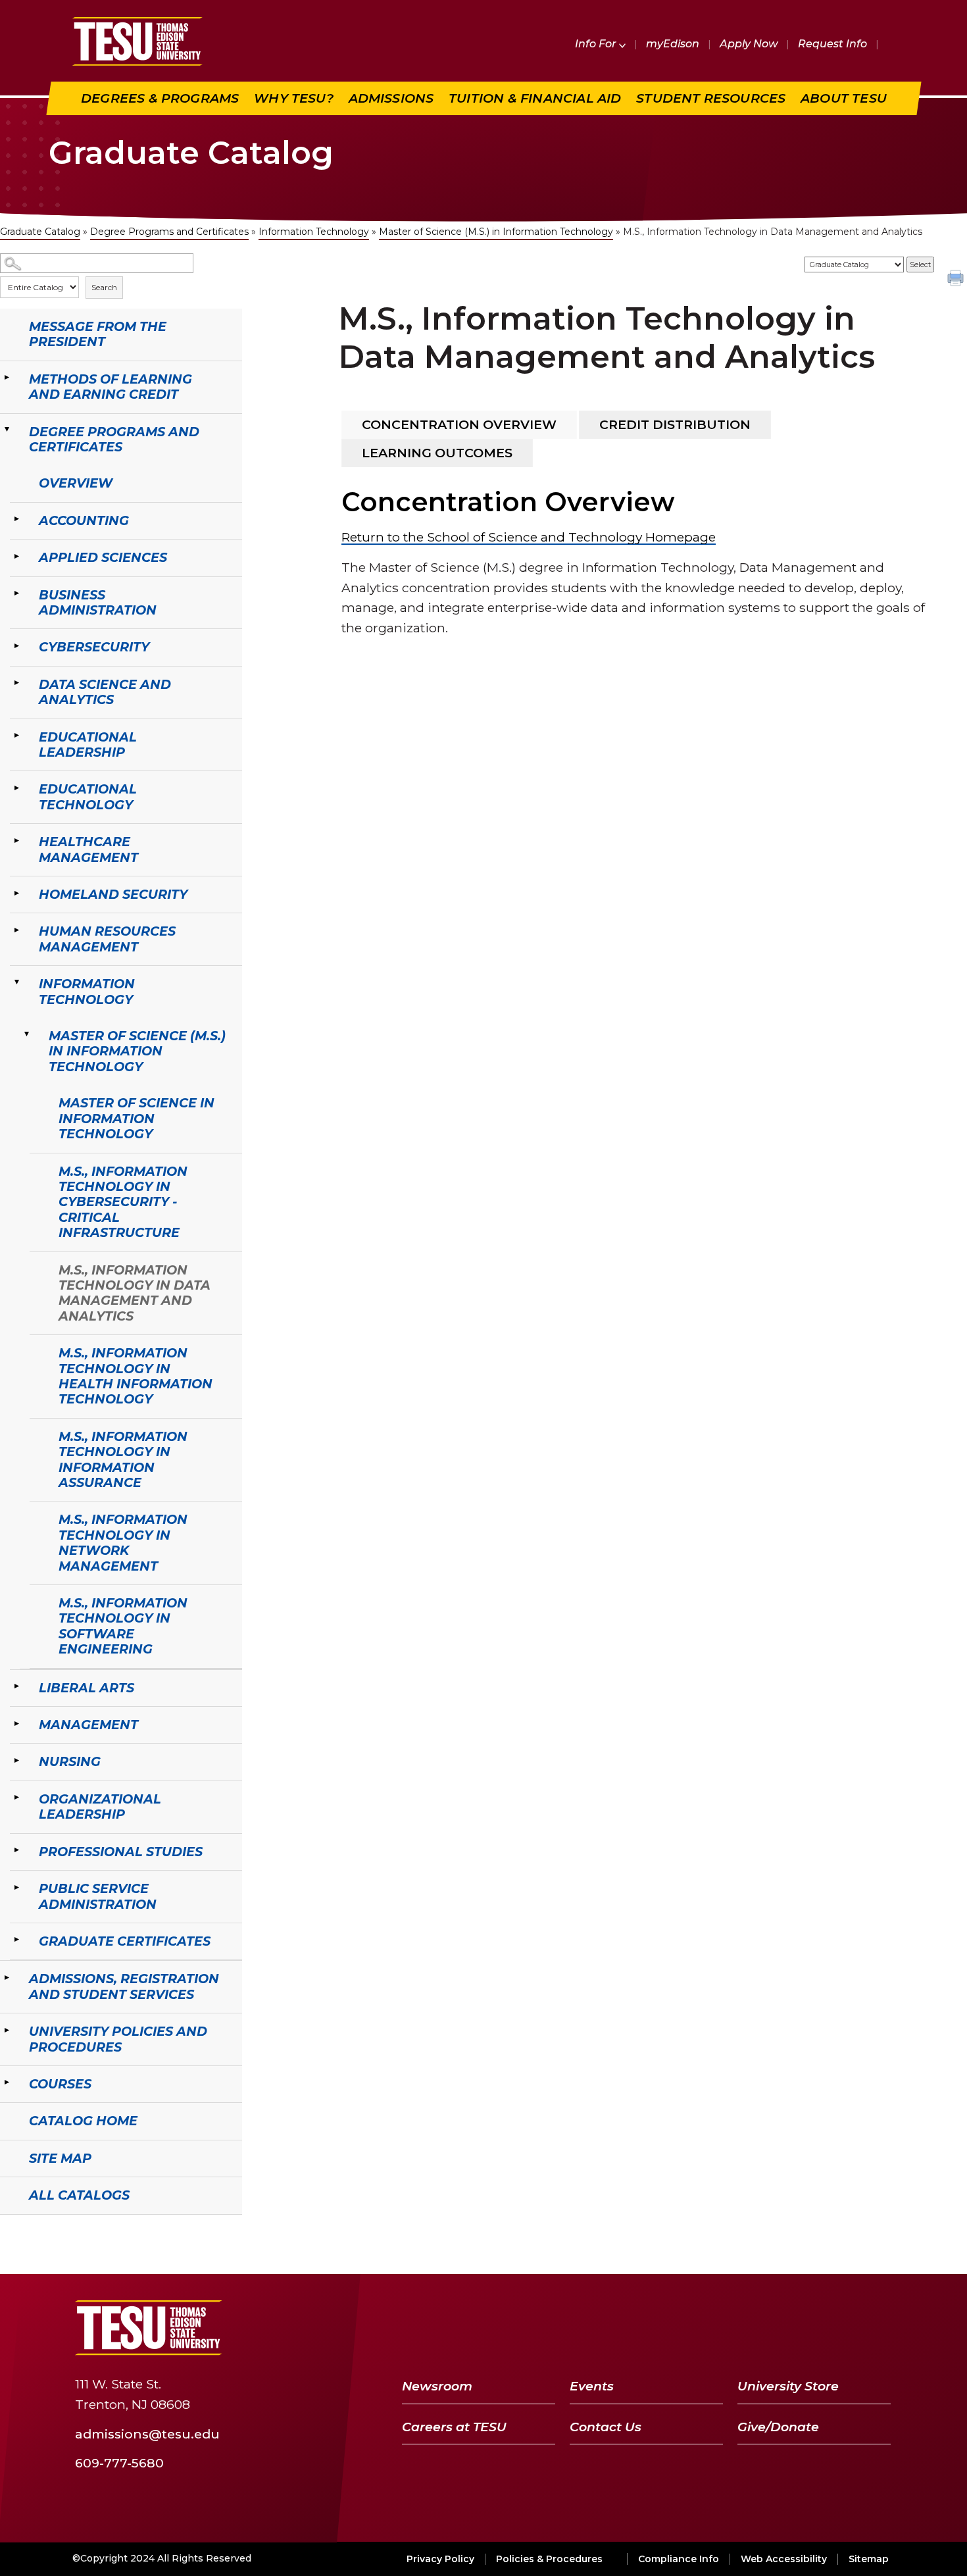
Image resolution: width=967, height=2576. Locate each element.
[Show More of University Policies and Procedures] (7, 2030)
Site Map (60, 2158)
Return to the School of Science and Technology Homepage (529, 537)
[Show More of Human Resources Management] (16, 930)
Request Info (832, 44)
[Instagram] (876, 2328)
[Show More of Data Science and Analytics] (16, 683)
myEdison (673, 44)
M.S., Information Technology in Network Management (123, 1542)
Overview (76, 483)
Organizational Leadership (100, 1806)
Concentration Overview (459, 424)
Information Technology (314, 232)
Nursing (70, 1761)
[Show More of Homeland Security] (16, 893)
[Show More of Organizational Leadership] (16, 1798)
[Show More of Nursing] (16, 1760)
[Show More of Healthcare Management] (16, 840)
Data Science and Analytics (105, 692)
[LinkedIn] (844, 2328)
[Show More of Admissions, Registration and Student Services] (7, 1977)
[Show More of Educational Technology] (16, 788)
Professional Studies (121, 1852)
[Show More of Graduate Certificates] (16, 1940)
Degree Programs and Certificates (169, 232)
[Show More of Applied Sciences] (16, 556)
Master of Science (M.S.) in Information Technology (496, 232)
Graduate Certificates (125, 1941)
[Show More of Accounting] (16, 519)
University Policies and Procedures (118, 2039)
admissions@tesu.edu (147, 2434)
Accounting (84, 520)
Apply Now (749, 44)
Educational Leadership (88, 745)
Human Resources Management (107, 939)
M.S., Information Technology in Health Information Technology (136, 1376)
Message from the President (98, 334)
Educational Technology (88, 796)
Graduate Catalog (40, 232)
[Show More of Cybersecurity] (16, 645)
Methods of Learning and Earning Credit (111, 387)
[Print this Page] (957, 280)
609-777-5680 (119, 2462)
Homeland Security (113, 894)
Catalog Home (83, 2121)
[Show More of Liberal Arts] (16, 1686)
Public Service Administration (98, 1896)
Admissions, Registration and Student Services (124, 1986)
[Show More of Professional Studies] (16, 1850)
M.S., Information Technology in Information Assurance (123, 1459)
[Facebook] (745, 2328)
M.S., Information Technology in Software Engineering (123, 1626)
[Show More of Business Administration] (16, 593)
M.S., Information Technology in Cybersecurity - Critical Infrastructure (123, 1202)
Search (104, 287)
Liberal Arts (87, 1688)
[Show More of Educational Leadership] (16, 736)
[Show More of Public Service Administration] (16, 1887)
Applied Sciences (103, 557)
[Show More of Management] (16, 1723)
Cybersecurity (94, 647)
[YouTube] (809, 2328)
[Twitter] (775, 2328)
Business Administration (98, 602)
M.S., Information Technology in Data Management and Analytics (135, 1293)
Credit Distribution (675, 424)
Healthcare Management (88, 849)
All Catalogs (79, 2195)
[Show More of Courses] (7, 2083)
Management (88, 1725)
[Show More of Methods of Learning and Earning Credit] (7, 378)
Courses (60, 2084)
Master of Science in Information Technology (136, 1118)
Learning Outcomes (437, 453)
